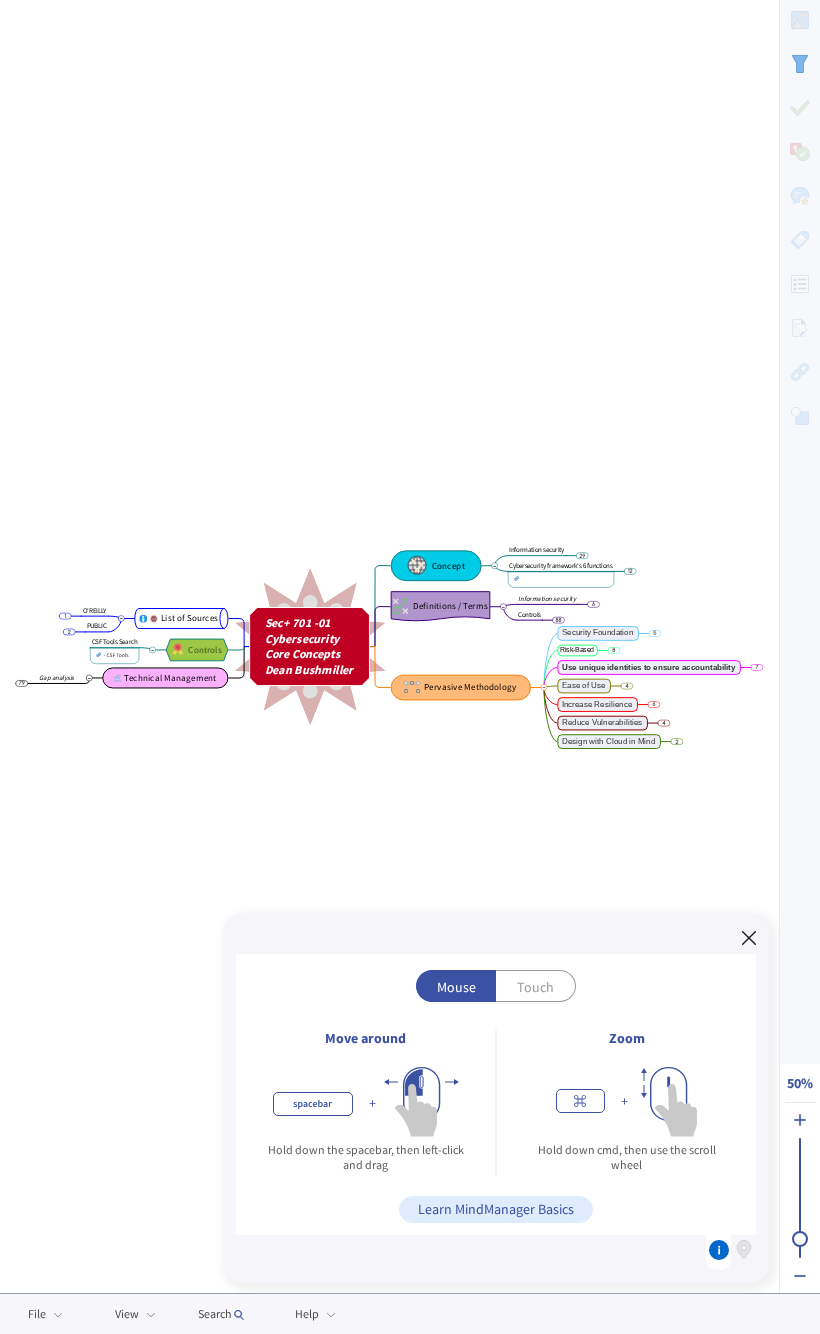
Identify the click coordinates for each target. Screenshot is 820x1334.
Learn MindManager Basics (496, 1209)
